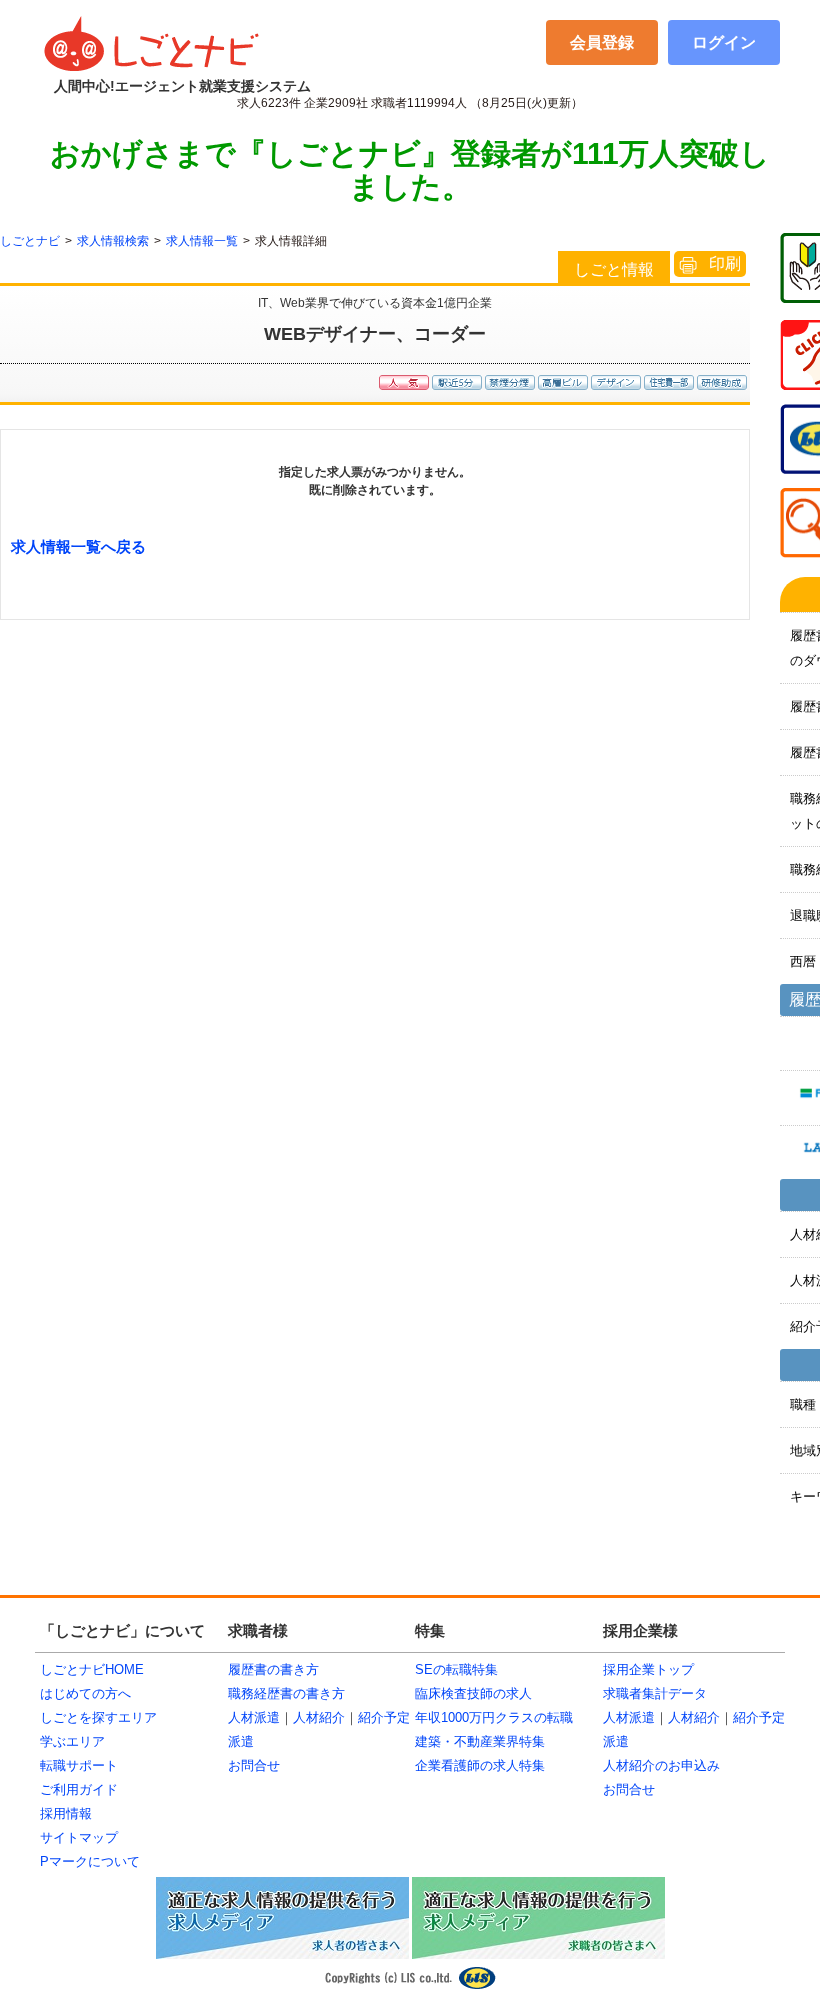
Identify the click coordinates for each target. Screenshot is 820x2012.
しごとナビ (30, 241)
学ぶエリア (72, 1741)
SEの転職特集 (456, 1669)
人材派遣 (254, 1717)
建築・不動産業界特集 (480, 1741)
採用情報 (66, 1813)
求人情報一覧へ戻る (78, 546)
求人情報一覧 (202, 241)
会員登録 (602, 42)
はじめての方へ (85, 1693)
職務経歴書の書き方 (286, 1693)
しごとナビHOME (92, 1669)
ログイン (724, 42)
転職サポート (79, 1765)
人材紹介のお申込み (661, 1765)
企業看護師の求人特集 (480, 1765)
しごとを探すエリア (98, 1717)
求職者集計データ (655, 1693)
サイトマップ (79, 1837)
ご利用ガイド (79, 1789)
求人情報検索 (113, 241)
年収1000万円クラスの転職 (494, 1717)
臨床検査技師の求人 (473, 1693)
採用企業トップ (648, 1669)
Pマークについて (90, 1861)
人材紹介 (319, 1717)
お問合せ (254, 1765)
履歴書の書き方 (273, 1669)
